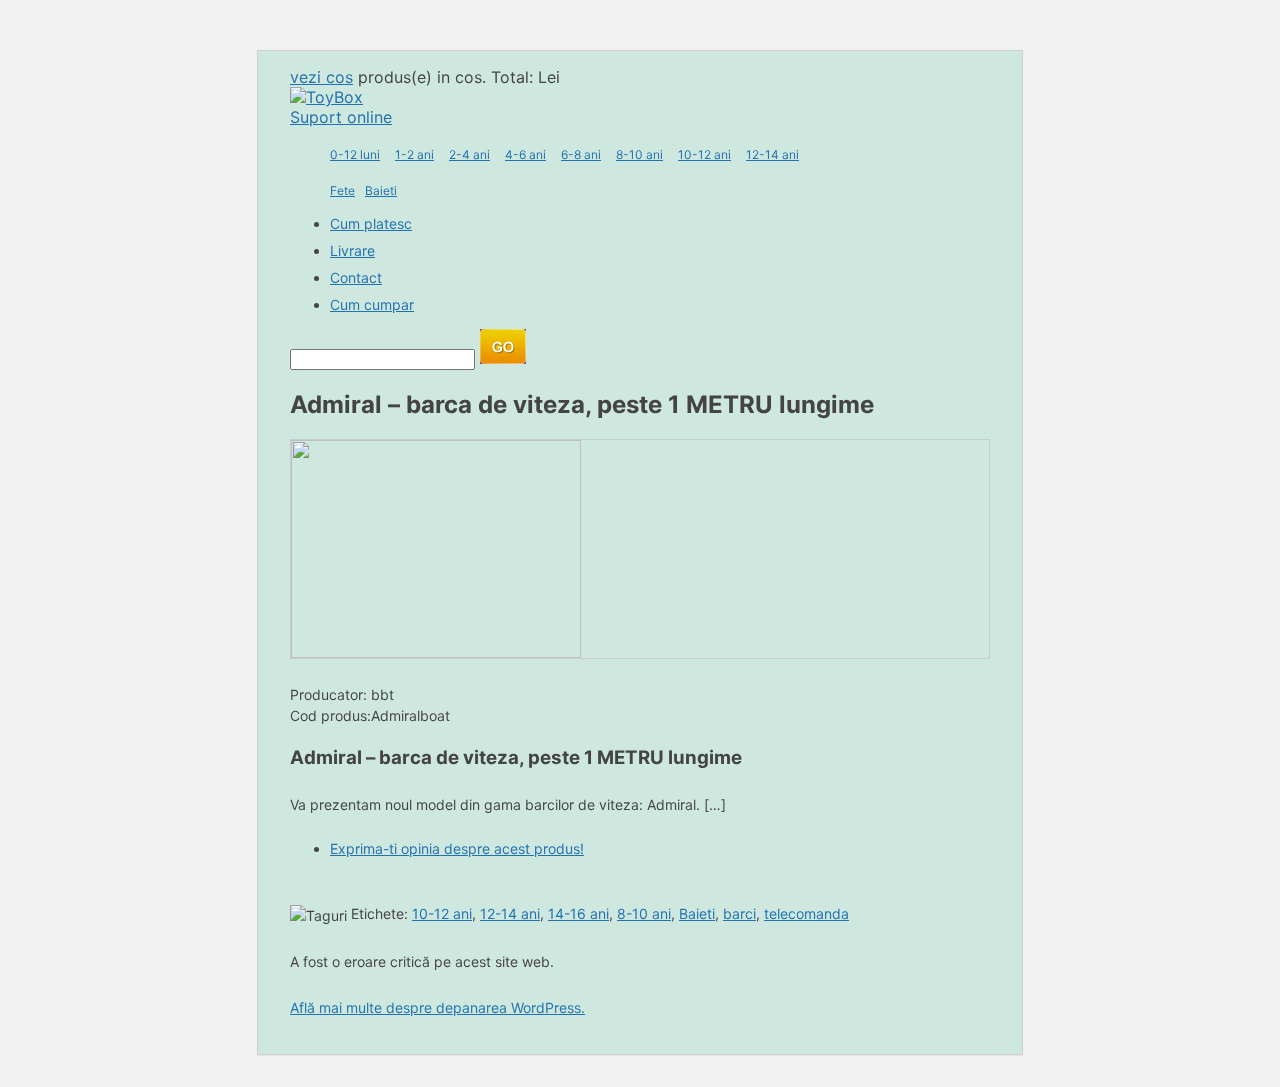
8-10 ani (639, 154)
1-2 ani (414, 154)
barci (739, 913)
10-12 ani (704, 154)
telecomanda (806, 913)
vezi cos (321, 77)
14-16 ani (578, 913)
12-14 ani (772, 154)
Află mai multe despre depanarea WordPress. (437, 1007)
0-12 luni (355, 154)
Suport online (341, 117)
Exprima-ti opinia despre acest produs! (457, 848)
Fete (342, 190)
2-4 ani (469, 154)
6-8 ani (581, 154)
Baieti (381, 190)
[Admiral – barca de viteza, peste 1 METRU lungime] (436, 652)
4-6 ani (525, 154)
